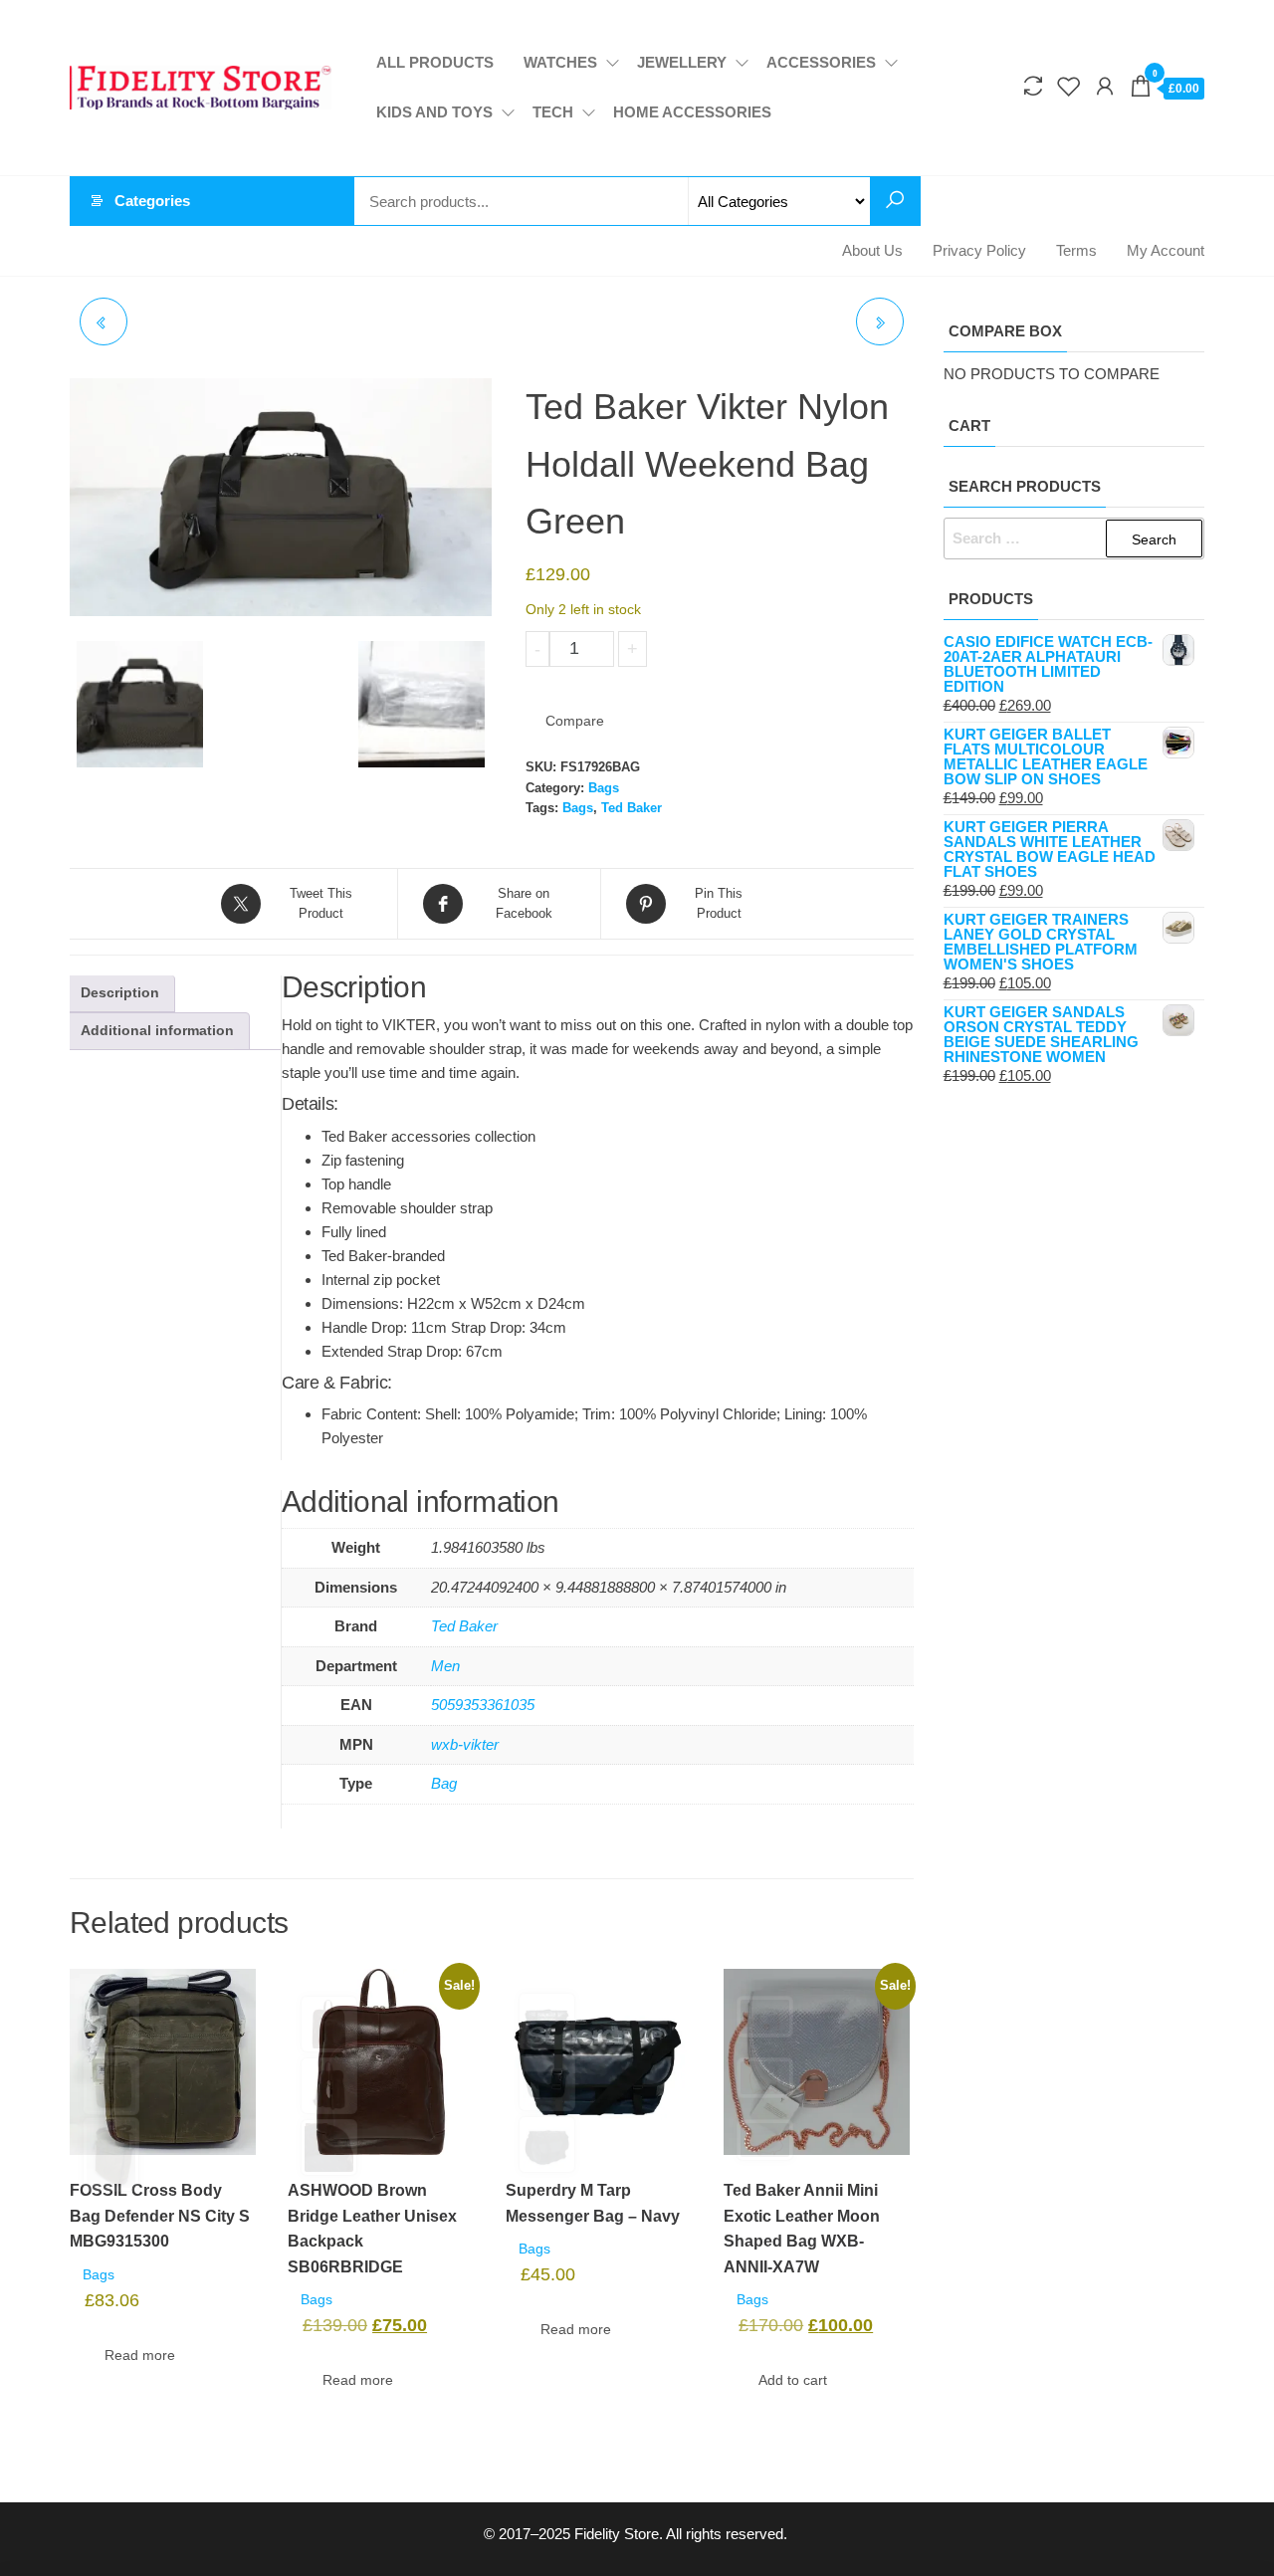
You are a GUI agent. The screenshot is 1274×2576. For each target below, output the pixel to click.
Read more (140, 2355)
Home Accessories (692, 112)
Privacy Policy (979, 250)
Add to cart (712, 649)
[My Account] (1105, 87)
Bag (444, 1783)
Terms (1076, 250)
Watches (560, 62)
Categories (152, 201)
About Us (872, 250)
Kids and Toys (434, 112)
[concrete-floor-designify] (281, 497)
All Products (435, 62)
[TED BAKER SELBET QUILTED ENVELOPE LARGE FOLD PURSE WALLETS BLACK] (104, 322)
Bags (604, 788)
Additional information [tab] (157, 1031)
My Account (1166, 250)
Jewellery (682, 62)
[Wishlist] (1069, 87)
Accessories (821, 62)
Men (445, 1666)
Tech (553, 112)
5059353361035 (483, 1705)
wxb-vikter (465, 1744)
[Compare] (1033, 87)
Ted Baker (632, 808)
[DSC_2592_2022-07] (422, 704)
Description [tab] (120, 993)
